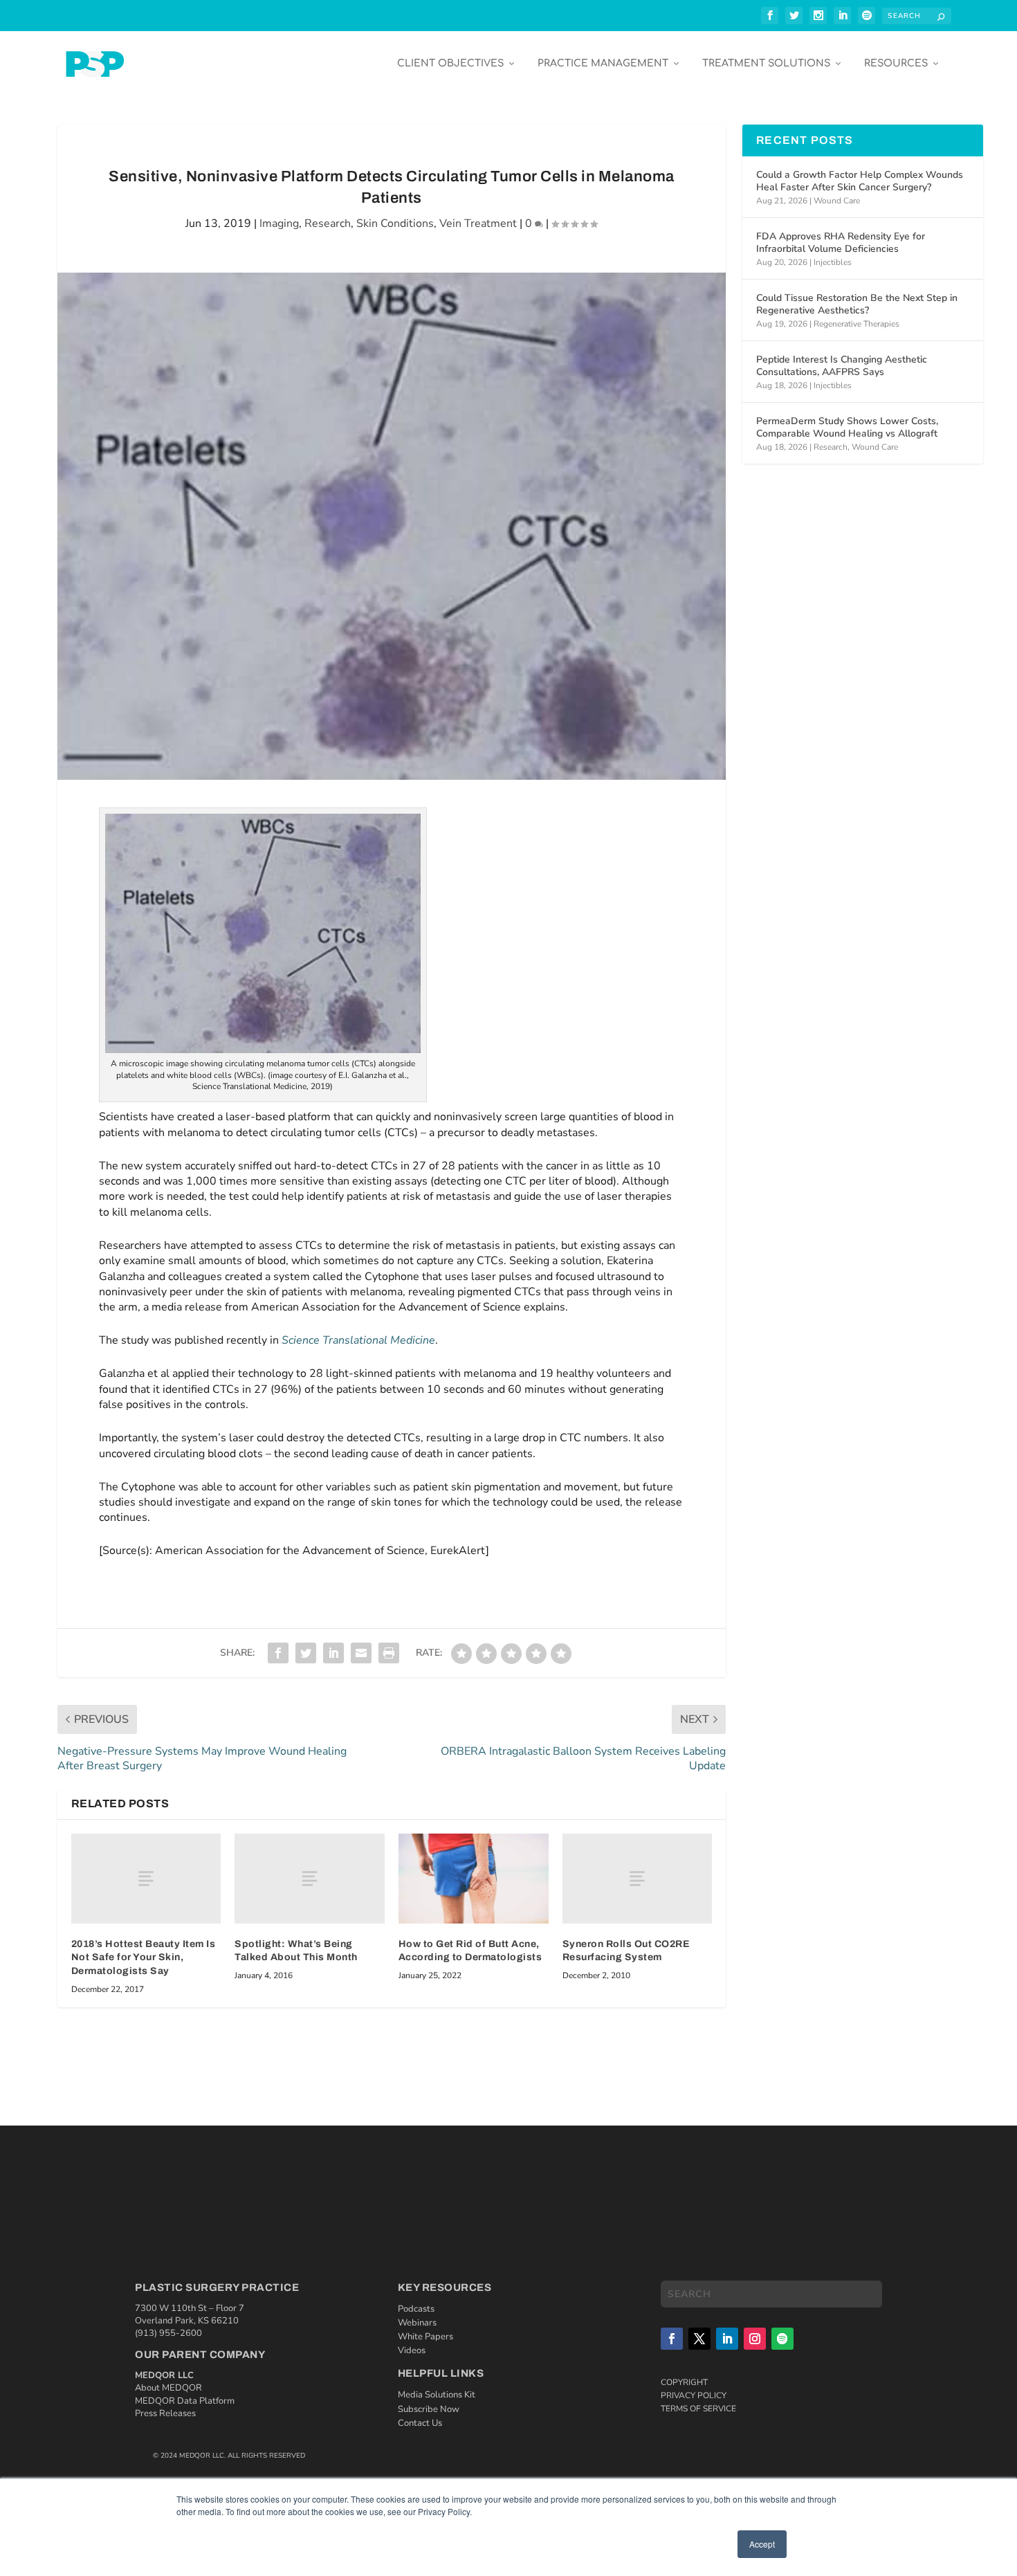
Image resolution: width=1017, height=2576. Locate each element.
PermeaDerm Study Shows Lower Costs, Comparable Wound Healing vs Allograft (847, 427)
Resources (896, 63)
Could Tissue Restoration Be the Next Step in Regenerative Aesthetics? (857, 304)
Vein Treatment (478, 223)
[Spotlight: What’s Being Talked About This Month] (310, 1879)
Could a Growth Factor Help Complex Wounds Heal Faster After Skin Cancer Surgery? (860, 181)
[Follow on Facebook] (672, 2339)
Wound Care (837, 201)
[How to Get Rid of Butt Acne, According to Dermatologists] (474, 1879)
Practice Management (603, 63)
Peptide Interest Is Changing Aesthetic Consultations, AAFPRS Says (842, 366)
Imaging (279, 223)
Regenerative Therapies (856, 324)
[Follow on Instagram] (755, 2339)
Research (328, 223)
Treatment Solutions (766, 63)
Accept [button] (762, 2544)
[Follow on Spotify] (782, 2339)
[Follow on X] (699, 2339)
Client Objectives (450, 63)
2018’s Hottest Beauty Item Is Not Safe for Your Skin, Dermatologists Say (144, 1957)
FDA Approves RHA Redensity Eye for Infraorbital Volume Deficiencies (841, 243)
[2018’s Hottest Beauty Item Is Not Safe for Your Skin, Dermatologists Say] (146, 1879)
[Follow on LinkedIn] (727, 2339)
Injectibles (833, 262)
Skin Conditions (395, 223)
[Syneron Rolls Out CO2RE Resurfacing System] (638, 1879)
